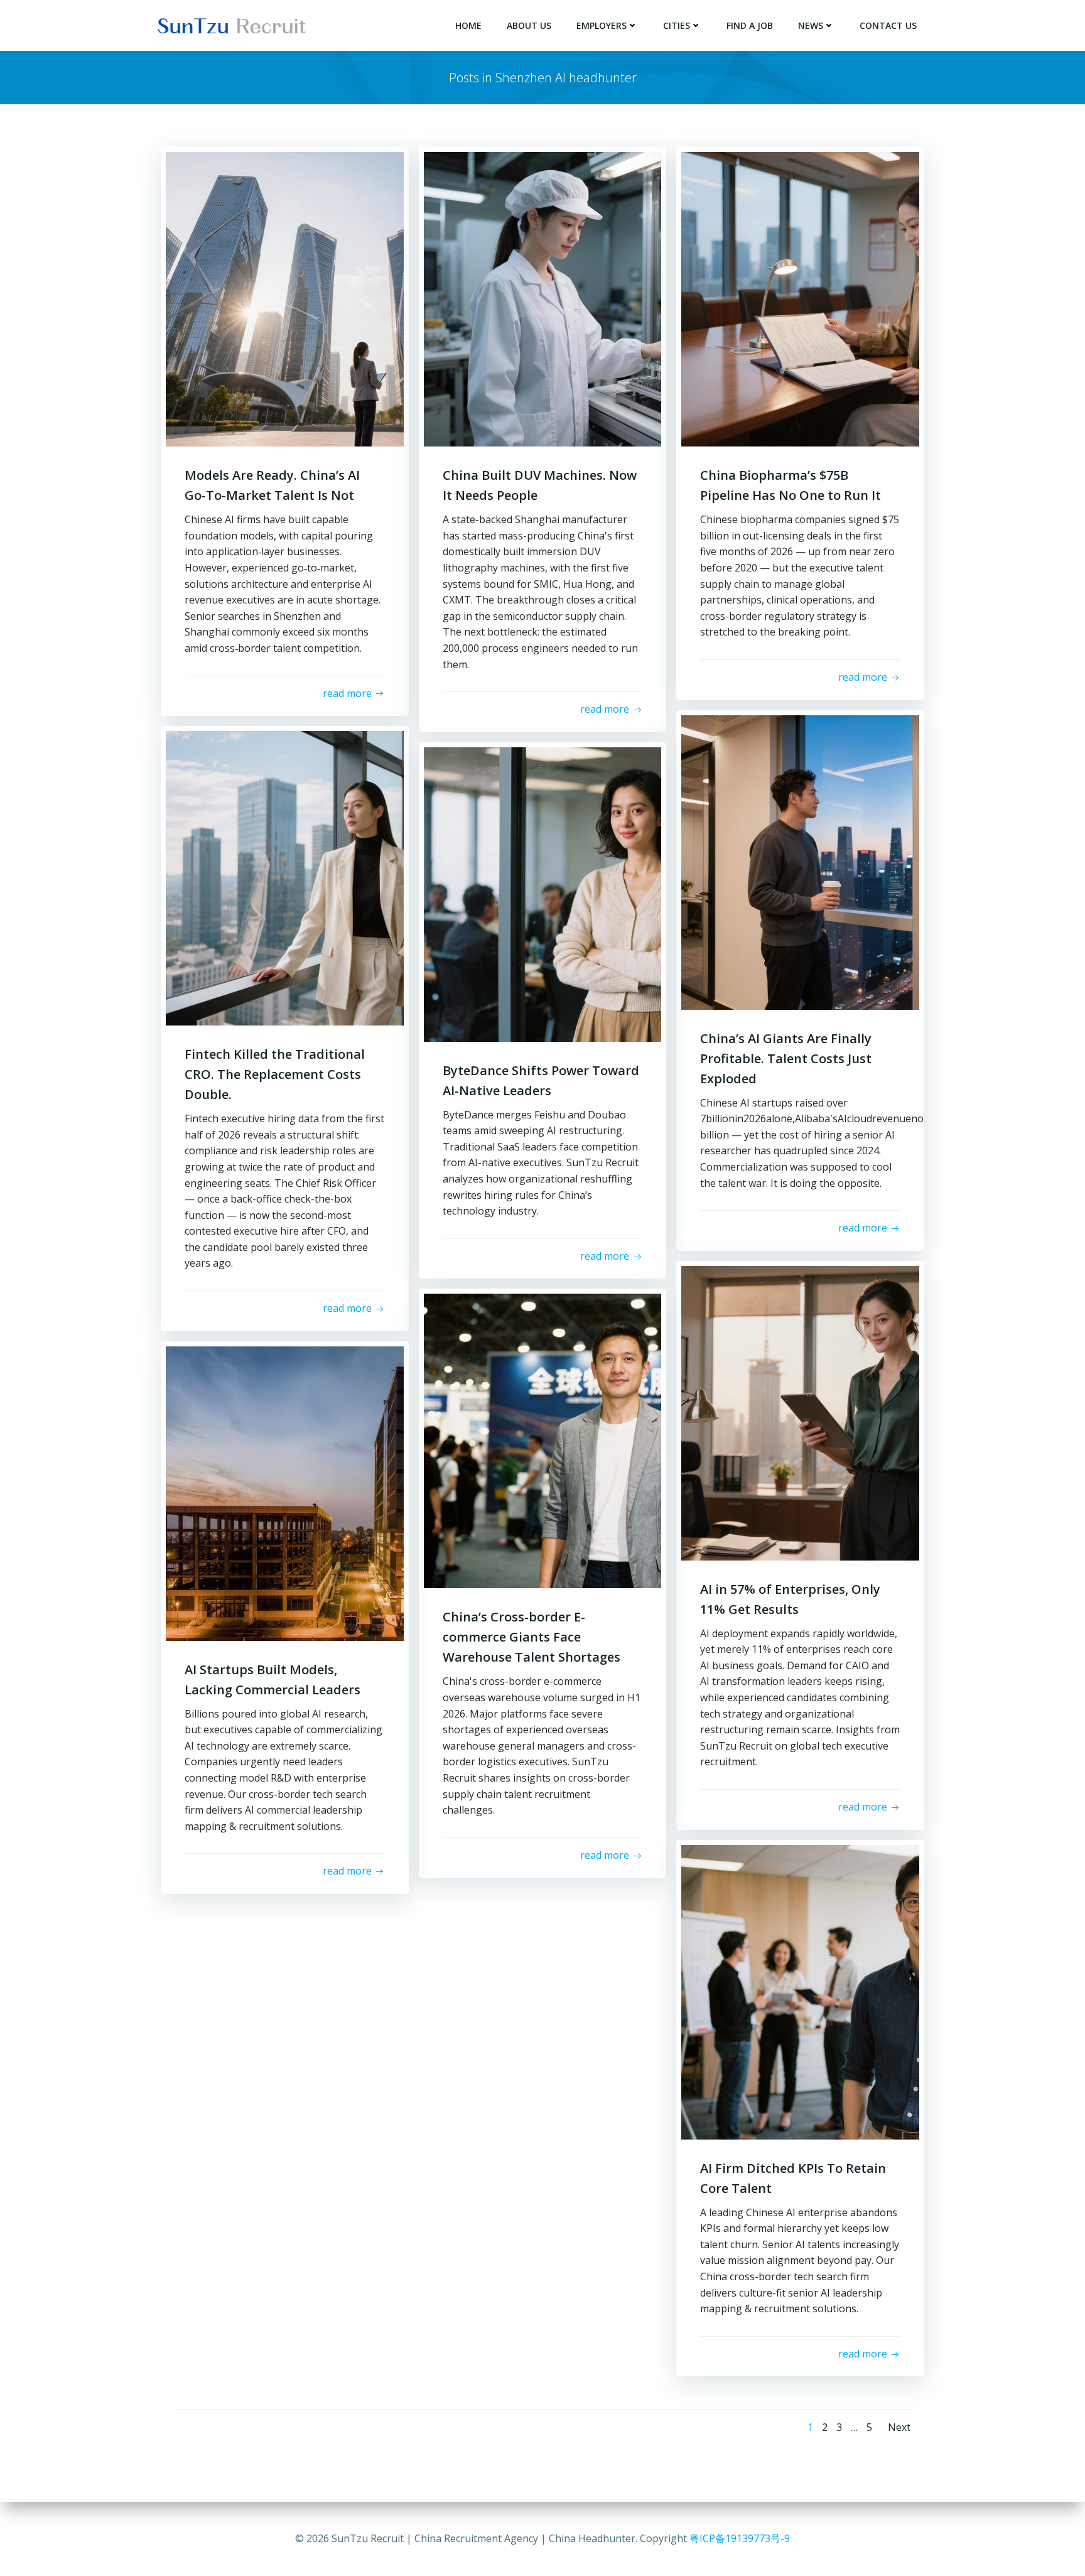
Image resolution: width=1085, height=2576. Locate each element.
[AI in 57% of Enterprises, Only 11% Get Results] (800, 1412)
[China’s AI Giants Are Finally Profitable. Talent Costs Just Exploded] (800, 861)
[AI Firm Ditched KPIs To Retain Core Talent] (800, 1991)
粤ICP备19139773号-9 (740, 2538)
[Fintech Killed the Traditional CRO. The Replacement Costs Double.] (285, 877)
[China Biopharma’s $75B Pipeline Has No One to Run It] (800, 298)
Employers (602, 25)
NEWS (811, 25)
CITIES (677, 25)
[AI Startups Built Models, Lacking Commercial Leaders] (285, 1492)
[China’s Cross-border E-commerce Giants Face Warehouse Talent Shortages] (543, 1440)
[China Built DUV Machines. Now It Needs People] (543, 298)
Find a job (750, 25)
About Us (529, 25)
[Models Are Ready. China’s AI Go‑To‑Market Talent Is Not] (285, 298)
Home (468, 25)
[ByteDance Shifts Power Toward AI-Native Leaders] (543, 893)
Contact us (888, 25)
